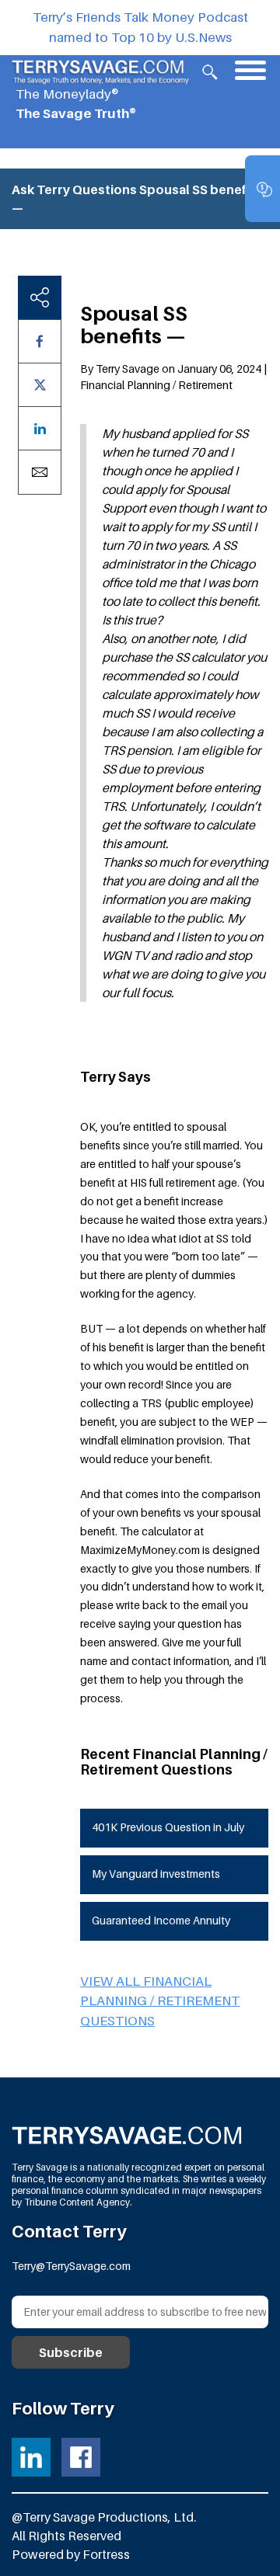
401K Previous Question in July (168, 1827)
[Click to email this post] (40, 472)
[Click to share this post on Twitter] (40, 385)
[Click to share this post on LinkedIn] (40, 428)
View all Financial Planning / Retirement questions (160, 2001)
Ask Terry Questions (74, 189)
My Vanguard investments (156, 1874)
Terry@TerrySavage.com (71, 2266)
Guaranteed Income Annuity (161, 1920)
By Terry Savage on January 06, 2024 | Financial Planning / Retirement (173, 377)
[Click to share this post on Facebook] (40, 341)
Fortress (106, 2554)
